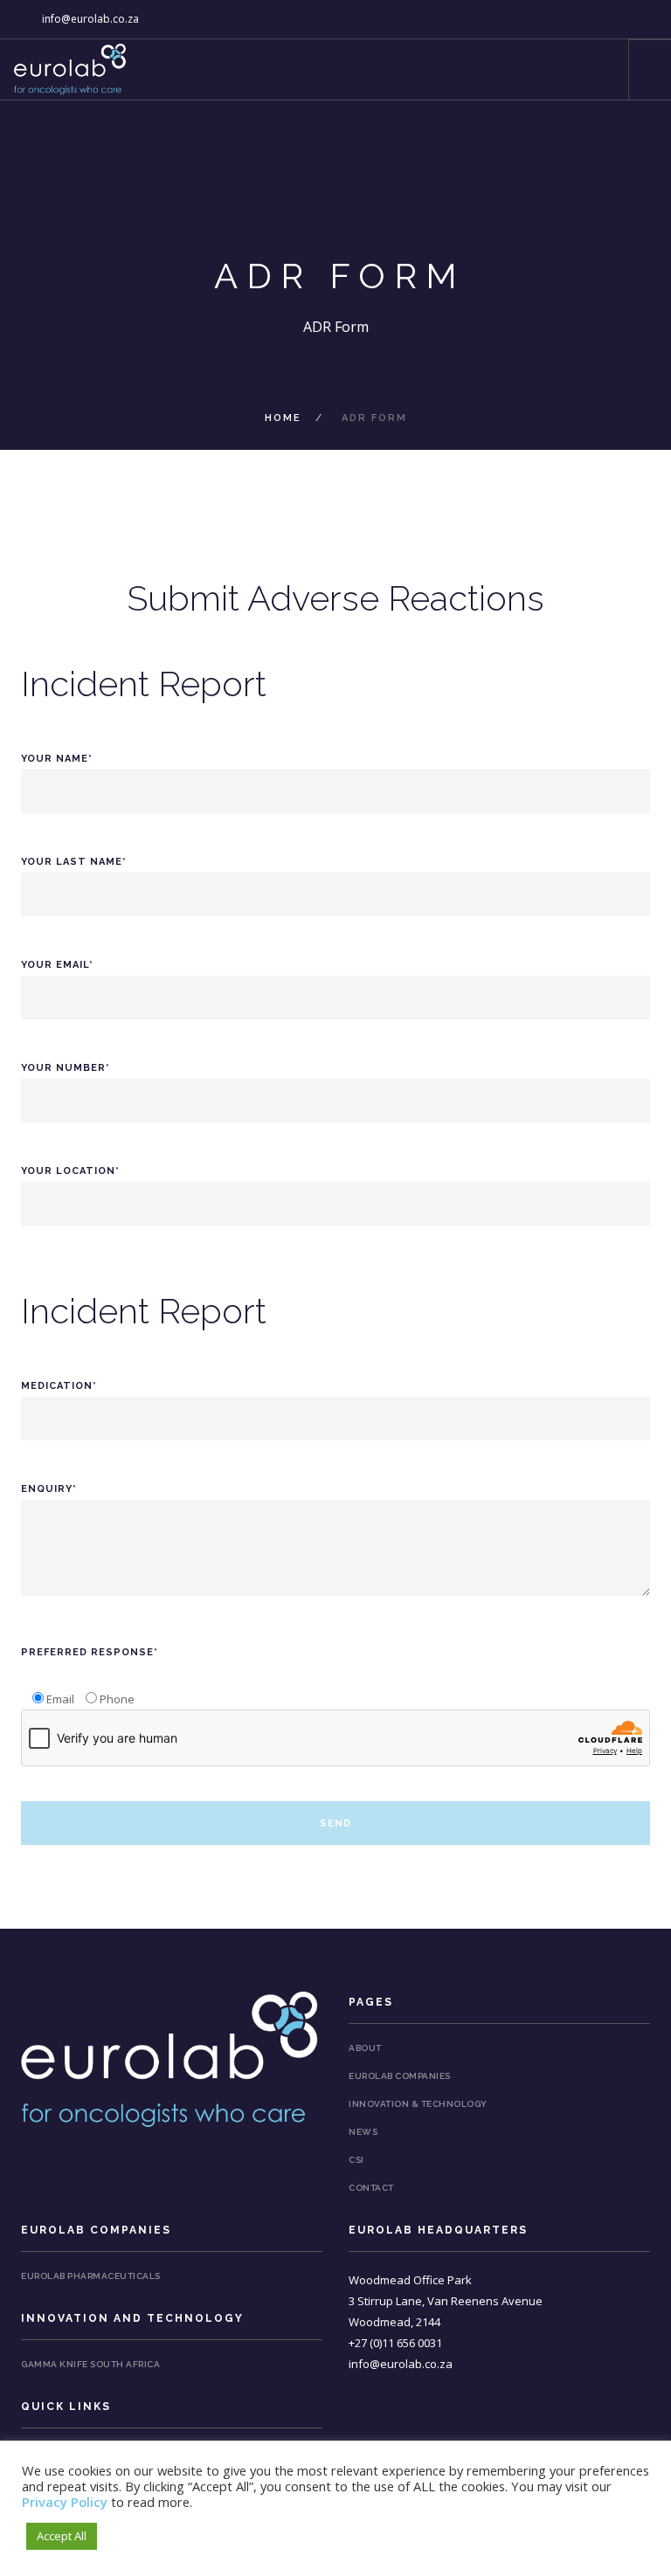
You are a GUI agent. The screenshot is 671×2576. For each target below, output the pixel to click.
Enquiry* (49, 1489)
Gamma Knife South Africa (90, 2364)
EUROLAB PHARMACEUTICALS (91, 2276)
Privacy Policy (65, 2502)
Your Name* (57, 759)
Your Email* (57, 965)
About (365, 2048)
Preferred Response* (90, 1652)
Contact (371, 2188)
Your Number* (66, 1068)
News (363, 2132)
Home (283, 418)
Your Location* (70, 1171)
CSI (356, 2160)
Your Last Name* (74, 862)
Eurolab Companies (400, 2076)
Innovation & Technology (418, 2104)
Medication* (59, 1386)
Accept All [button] (62, 2536)
